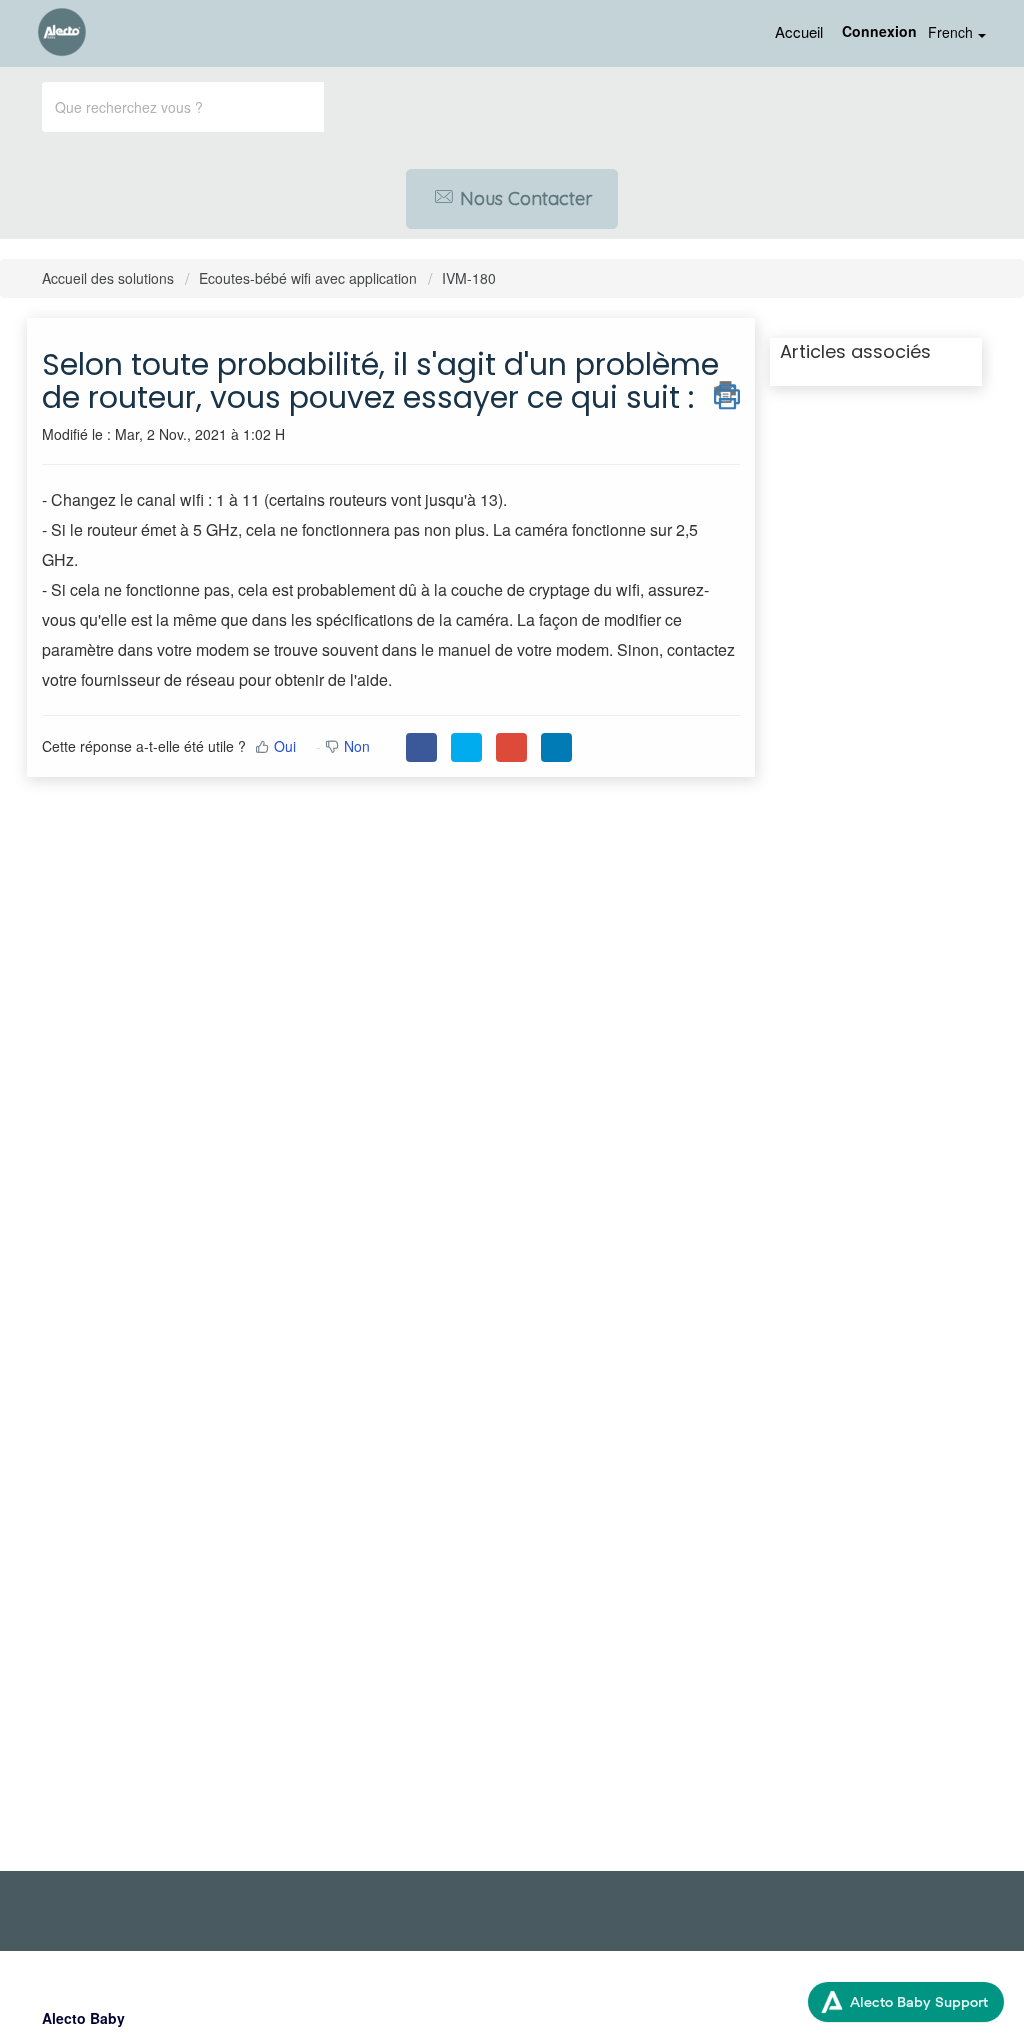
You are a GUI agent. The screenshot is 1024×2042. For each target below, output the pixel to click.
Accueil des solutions (110, 278)
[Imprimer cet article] (727, 392)
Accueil (799, 31)
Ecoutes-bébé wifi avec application (308, 278)
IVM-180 (469, 278)
